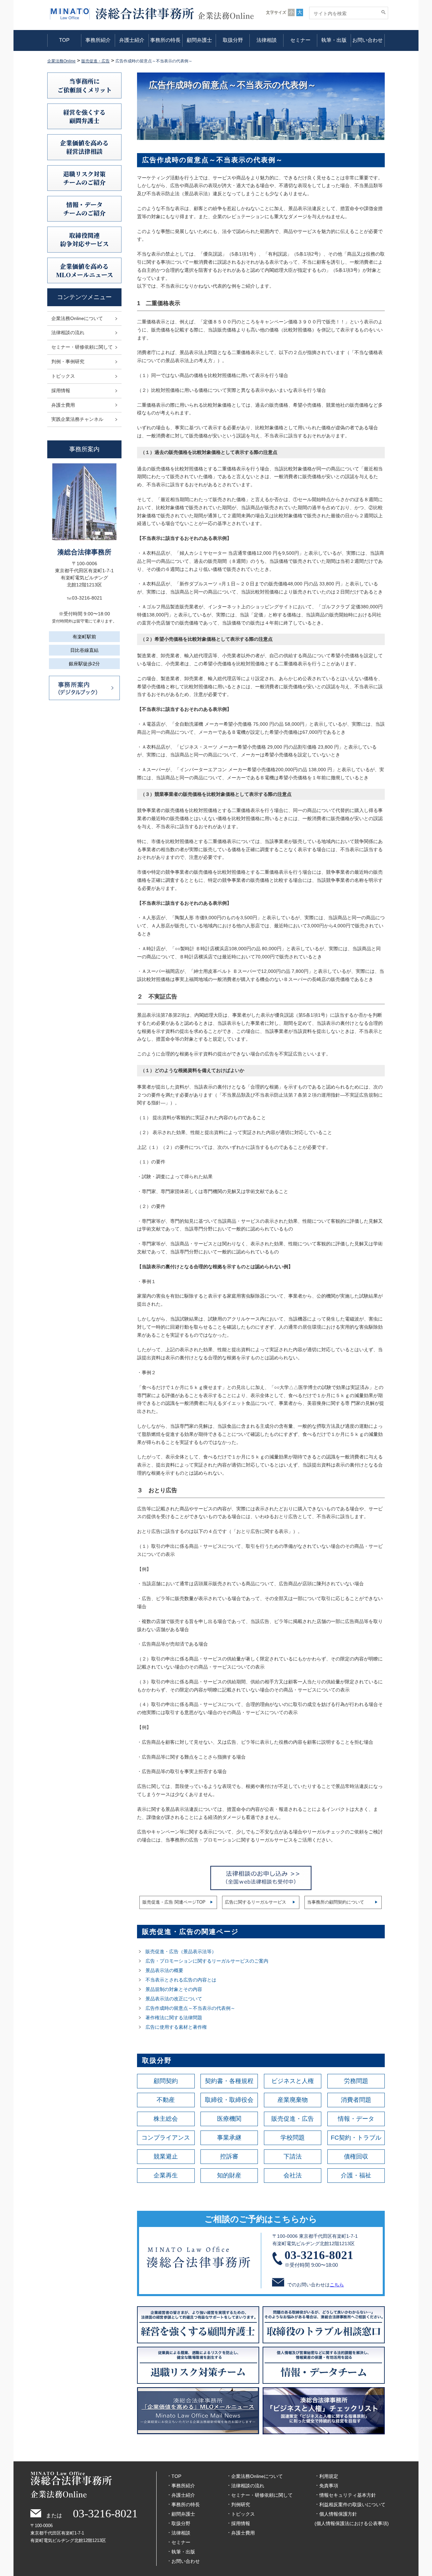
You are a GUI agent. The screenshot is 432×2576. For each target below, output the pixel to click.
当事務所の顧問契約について (336, 1902)
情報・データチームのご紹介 (84, 209)
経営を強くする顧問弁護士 (84, 116)
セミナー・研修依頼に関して (82, 347)
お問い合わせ (368, 40)
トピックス (63, 376)
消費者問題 (356, 2100)
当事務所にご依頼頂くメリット (85, 85)
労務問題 (356, 2081)
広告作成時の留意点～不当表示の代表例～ (190, 2008)
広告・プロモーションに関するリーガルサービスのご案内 (207, 1961)
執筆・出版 (334, 40)
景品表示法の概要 (164, 1970)
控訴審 (229, 2157)
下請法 (293, 2157)
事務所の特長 (165, 40)
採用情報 (61, 390)
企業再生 (166, 2175)
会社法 (293, 2175)
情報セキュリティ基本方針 (348, 2495)
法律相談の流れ (68, 332)
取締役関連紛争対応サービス (84, 239)
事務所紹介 (98, 40)
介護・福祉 (356, 2175)
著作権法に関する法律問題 (174, 2018)
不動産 (166, 2100)
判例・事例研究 (68, 361)
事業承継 (229, 2138)
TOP (64, 40)
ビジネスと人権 (293, 2081)
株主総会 (166, 2119)
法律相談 (267, 40)
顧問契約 (166, 2081)
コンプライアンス (166, 2138)
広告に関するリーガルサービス (255, 1902)
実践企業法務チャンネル (77, 419)
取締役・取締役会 (229, 2100)
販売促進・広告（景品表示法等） (181, 1951)
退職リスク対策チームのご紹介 (84, 178)
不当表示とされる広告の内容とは (181, 1980)
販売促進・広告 (293, 2119)
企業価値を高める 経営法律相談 (84, 147)
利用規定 (329, 2476)
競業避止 (166, 2157)
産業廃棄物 (293, 2100)
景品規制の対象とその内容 (174, 1989)
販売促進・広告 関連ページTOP (174, 1902)
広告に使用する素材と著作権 (176, 2027)
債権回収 (356, 2157)
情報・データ (356, 2119)
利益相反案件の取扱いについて (352, 2505)
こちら (337, 2285)
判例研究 (241, 2505)
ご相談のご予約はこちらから (261, 2219)
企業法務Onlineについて (77, 318)
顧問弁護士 (199, 40)
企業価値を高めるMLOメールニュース (85, 270)
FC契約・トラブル (356, 2138)
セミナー (300, 40)
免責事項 (329, 2486)
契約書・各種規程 (229, 2081)
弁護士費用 (63, 405)
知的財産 (229, 2175)
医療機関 (229, 2119)
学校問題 (293, 2138)
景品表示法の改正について (174, 1999)
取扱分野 (233, 40)
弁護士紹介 (132, 40)
